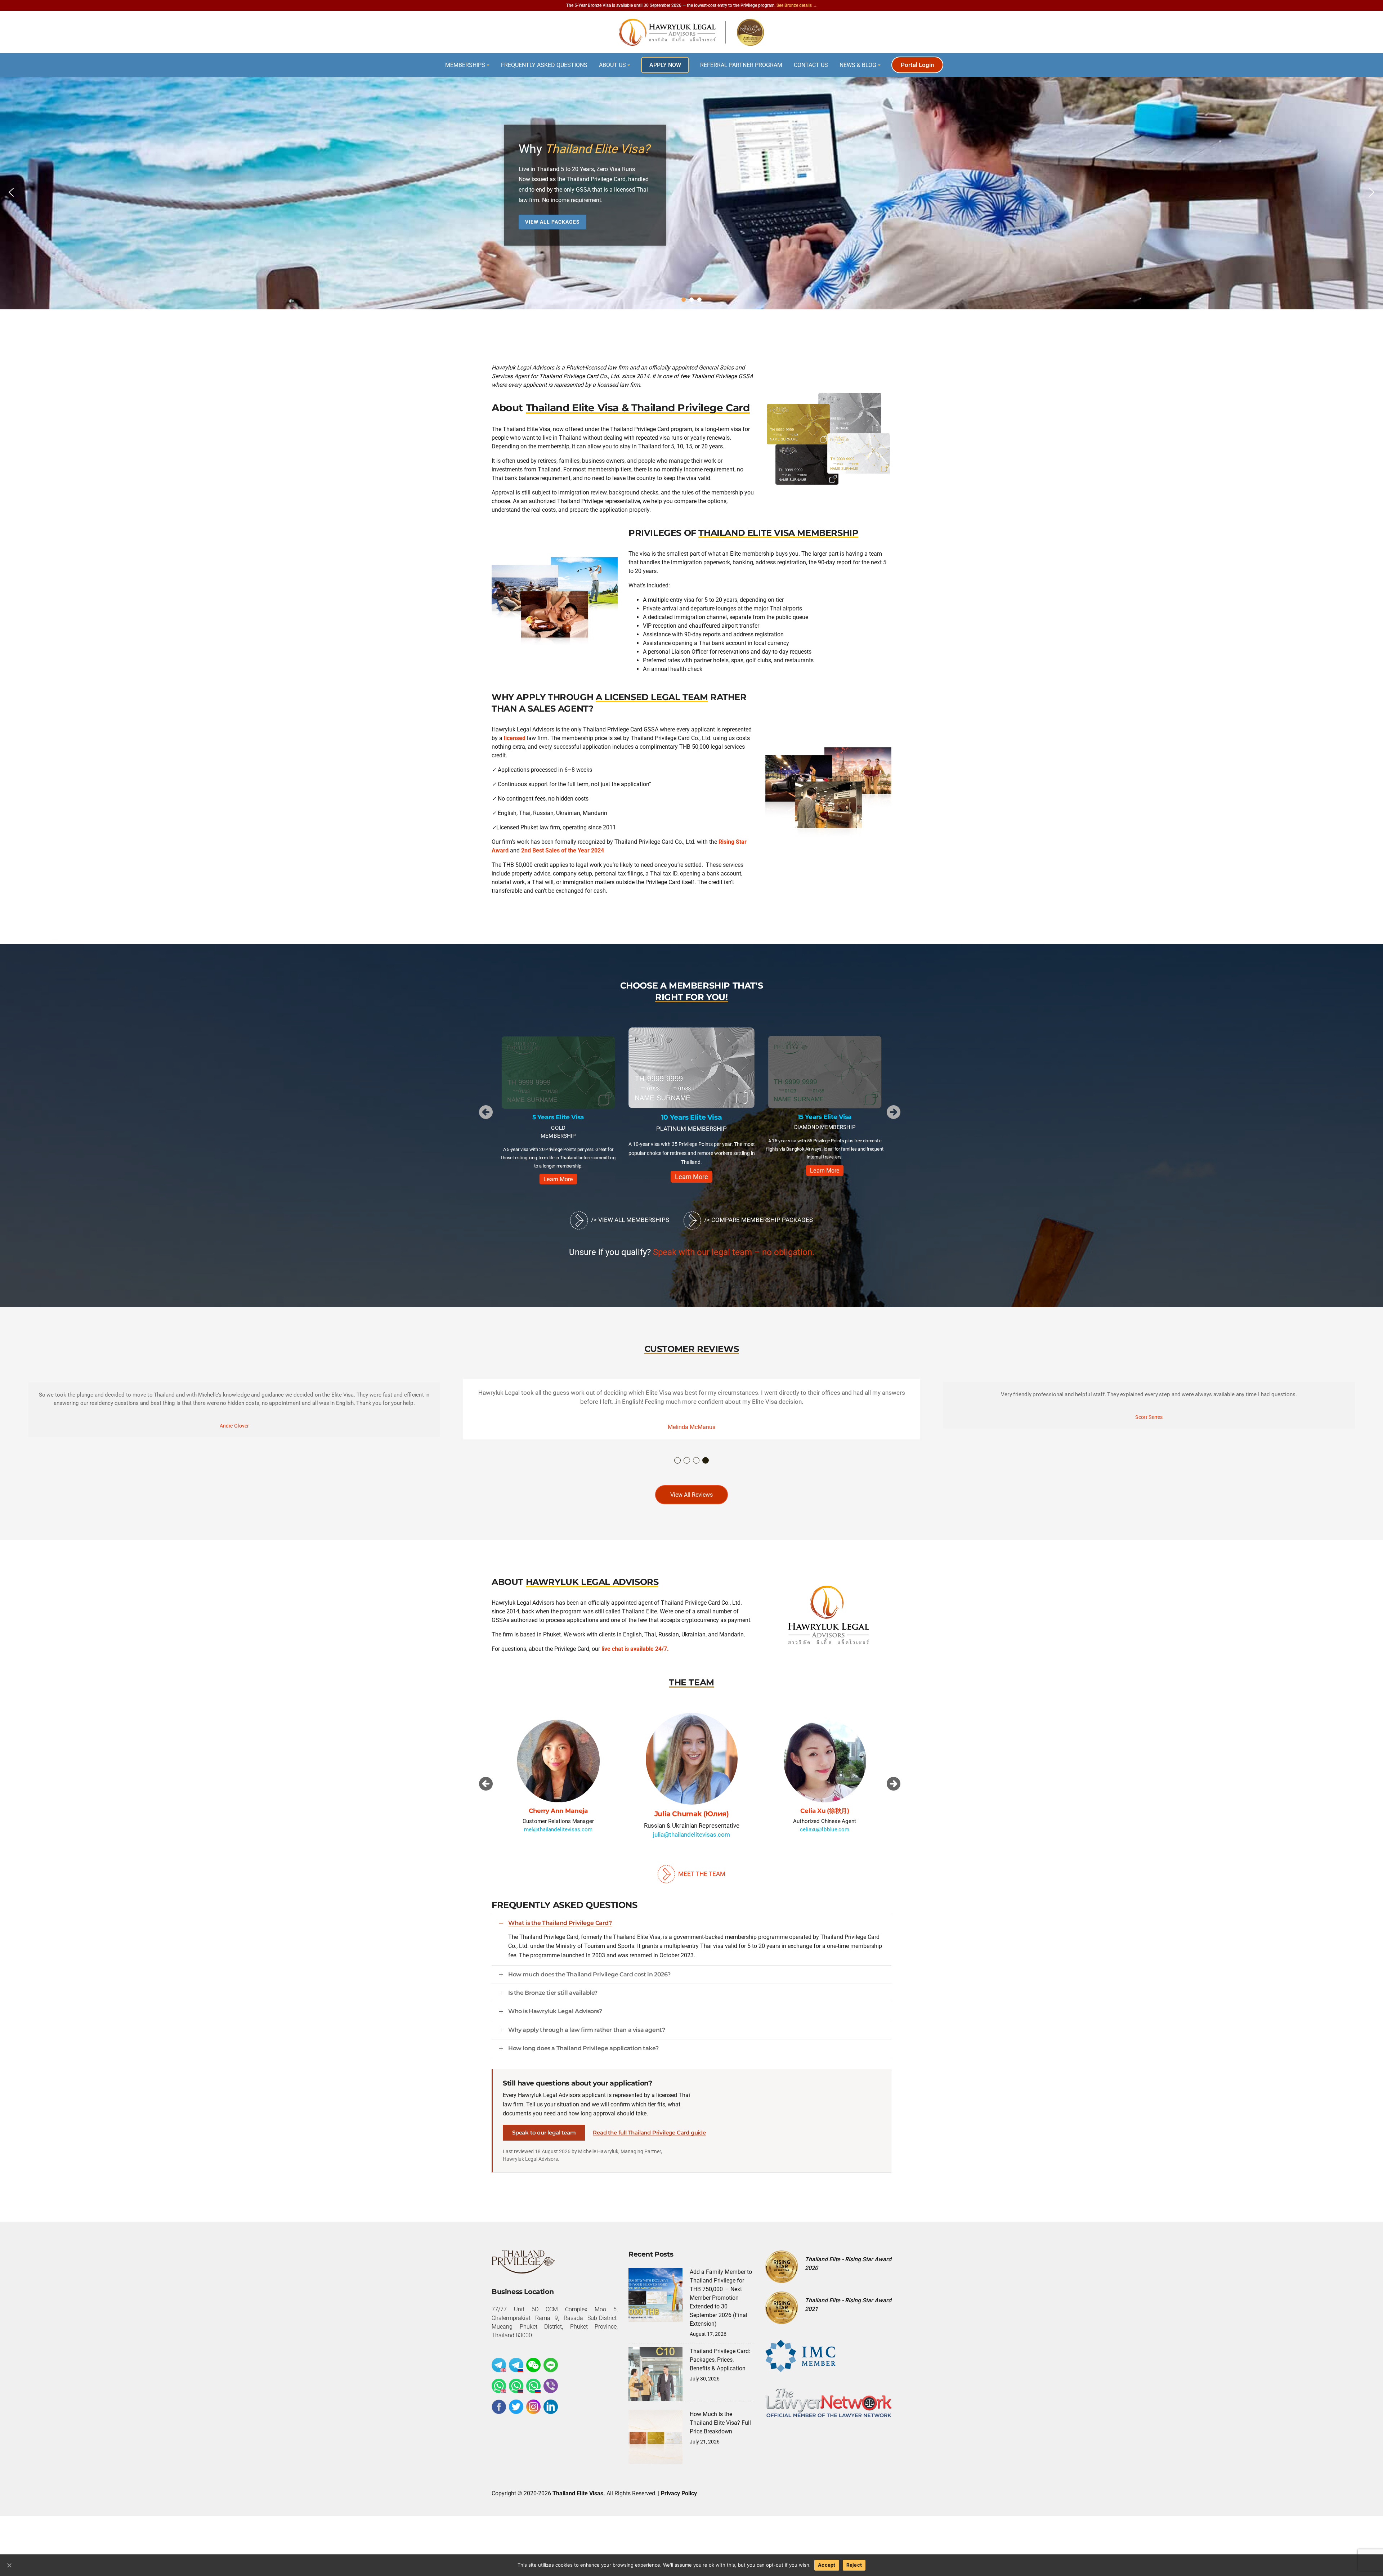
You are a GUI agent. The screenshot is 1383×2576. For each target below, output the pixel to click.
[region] (691, 192)
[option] (558, 1108)
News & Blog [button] (858, 65)
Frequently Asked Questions (544, 65)
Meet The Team (701, 1882)
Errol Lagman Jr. (692, 1822)
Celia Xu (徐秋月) (558, 1819)
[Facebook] (499, 2415)
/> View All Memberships (629, 1228)
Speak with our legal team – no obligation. (734, 1261)
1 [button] (678, 1469)
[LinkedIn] (551, 2415)
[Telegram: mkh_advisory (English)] (499, 2374)
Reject (854, 2565)
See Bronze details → (797, 5)
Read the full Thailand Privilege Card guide (649, 2141)
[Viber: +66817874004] (551, 2394)
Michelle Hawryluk (825, 1820)
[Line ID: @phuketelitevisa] (551, 2374)
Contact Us (811, 65)
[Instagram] (533, 2415)
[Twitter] (516, 2415)
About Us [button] (612, 65)
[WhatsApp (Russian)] (533, 2394)
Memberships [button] (465, 65)
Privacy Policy (679, 2502)
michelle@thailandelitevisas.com (825, 1846)
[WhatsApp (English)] (499, 2394)
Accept (827, 2565)
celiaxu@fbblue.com (558, 1838)
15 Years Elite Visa (558, 1117)
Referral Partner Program (741, 65)
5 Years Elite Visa (825, 1117)
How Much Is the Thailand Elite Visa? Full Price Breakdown (720, 2431)
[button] (11, 192)
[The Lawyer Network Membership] (828, 2411)
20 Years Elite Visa (691, 1118)
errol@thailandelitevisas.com (692, 1843)
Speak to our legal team (544, 2141)
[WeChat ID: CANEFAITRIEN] (533, 2374)
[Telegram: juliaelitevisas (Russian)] (516, 2374)
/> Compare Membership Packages (758, 1228)
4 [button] (706, 1469)
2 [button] (687, 1469)
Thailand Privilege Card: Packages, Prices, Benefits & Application (720, 2368)
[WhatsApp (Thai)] (516, 2394)
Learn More (558, 1170)
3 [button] (697, 1469)
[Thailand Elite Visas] (691, 32)
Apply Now (665, 65)
